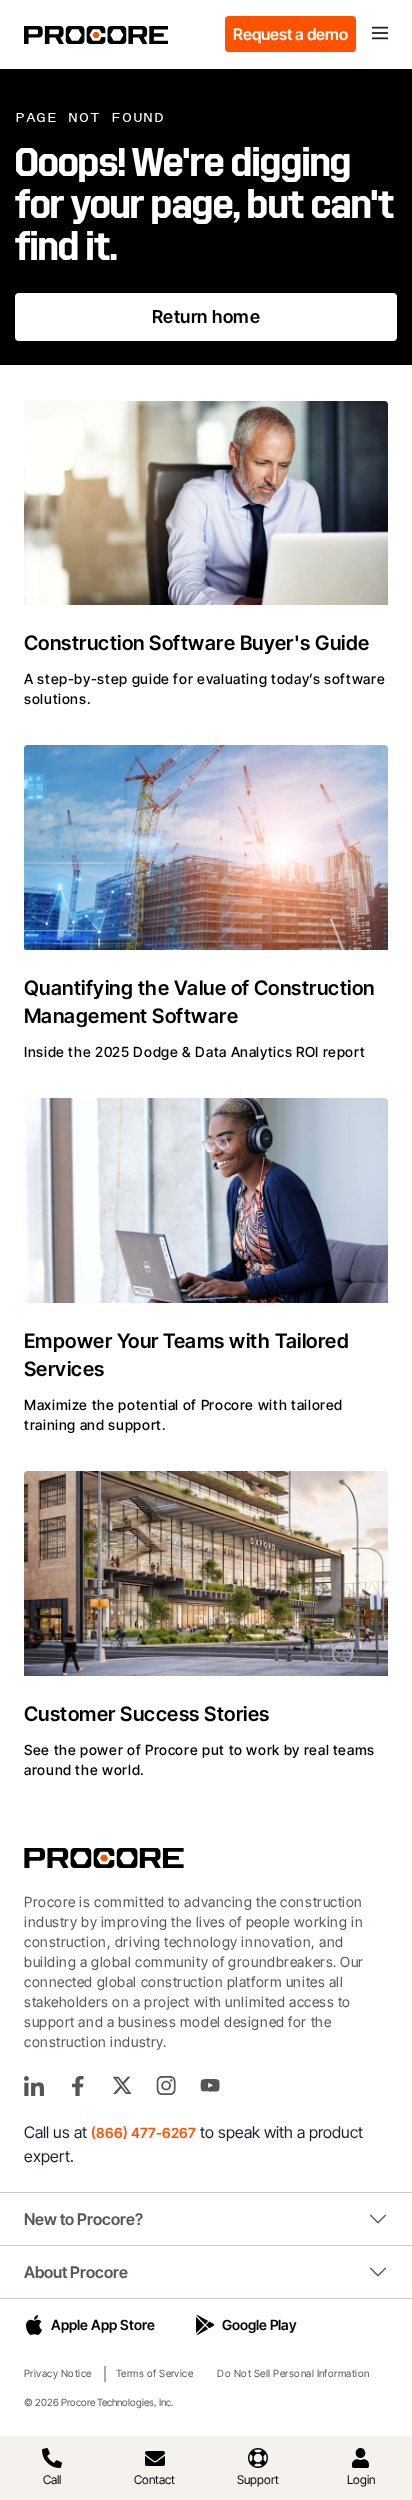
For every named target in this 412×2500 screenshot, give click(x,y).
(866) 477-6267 (143, 2132)
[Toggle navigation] (380, 34)
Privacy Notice (58, 2373)
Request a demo (290, 34)
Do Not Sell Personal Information (293, 2373)
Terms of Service (155, 2373)
